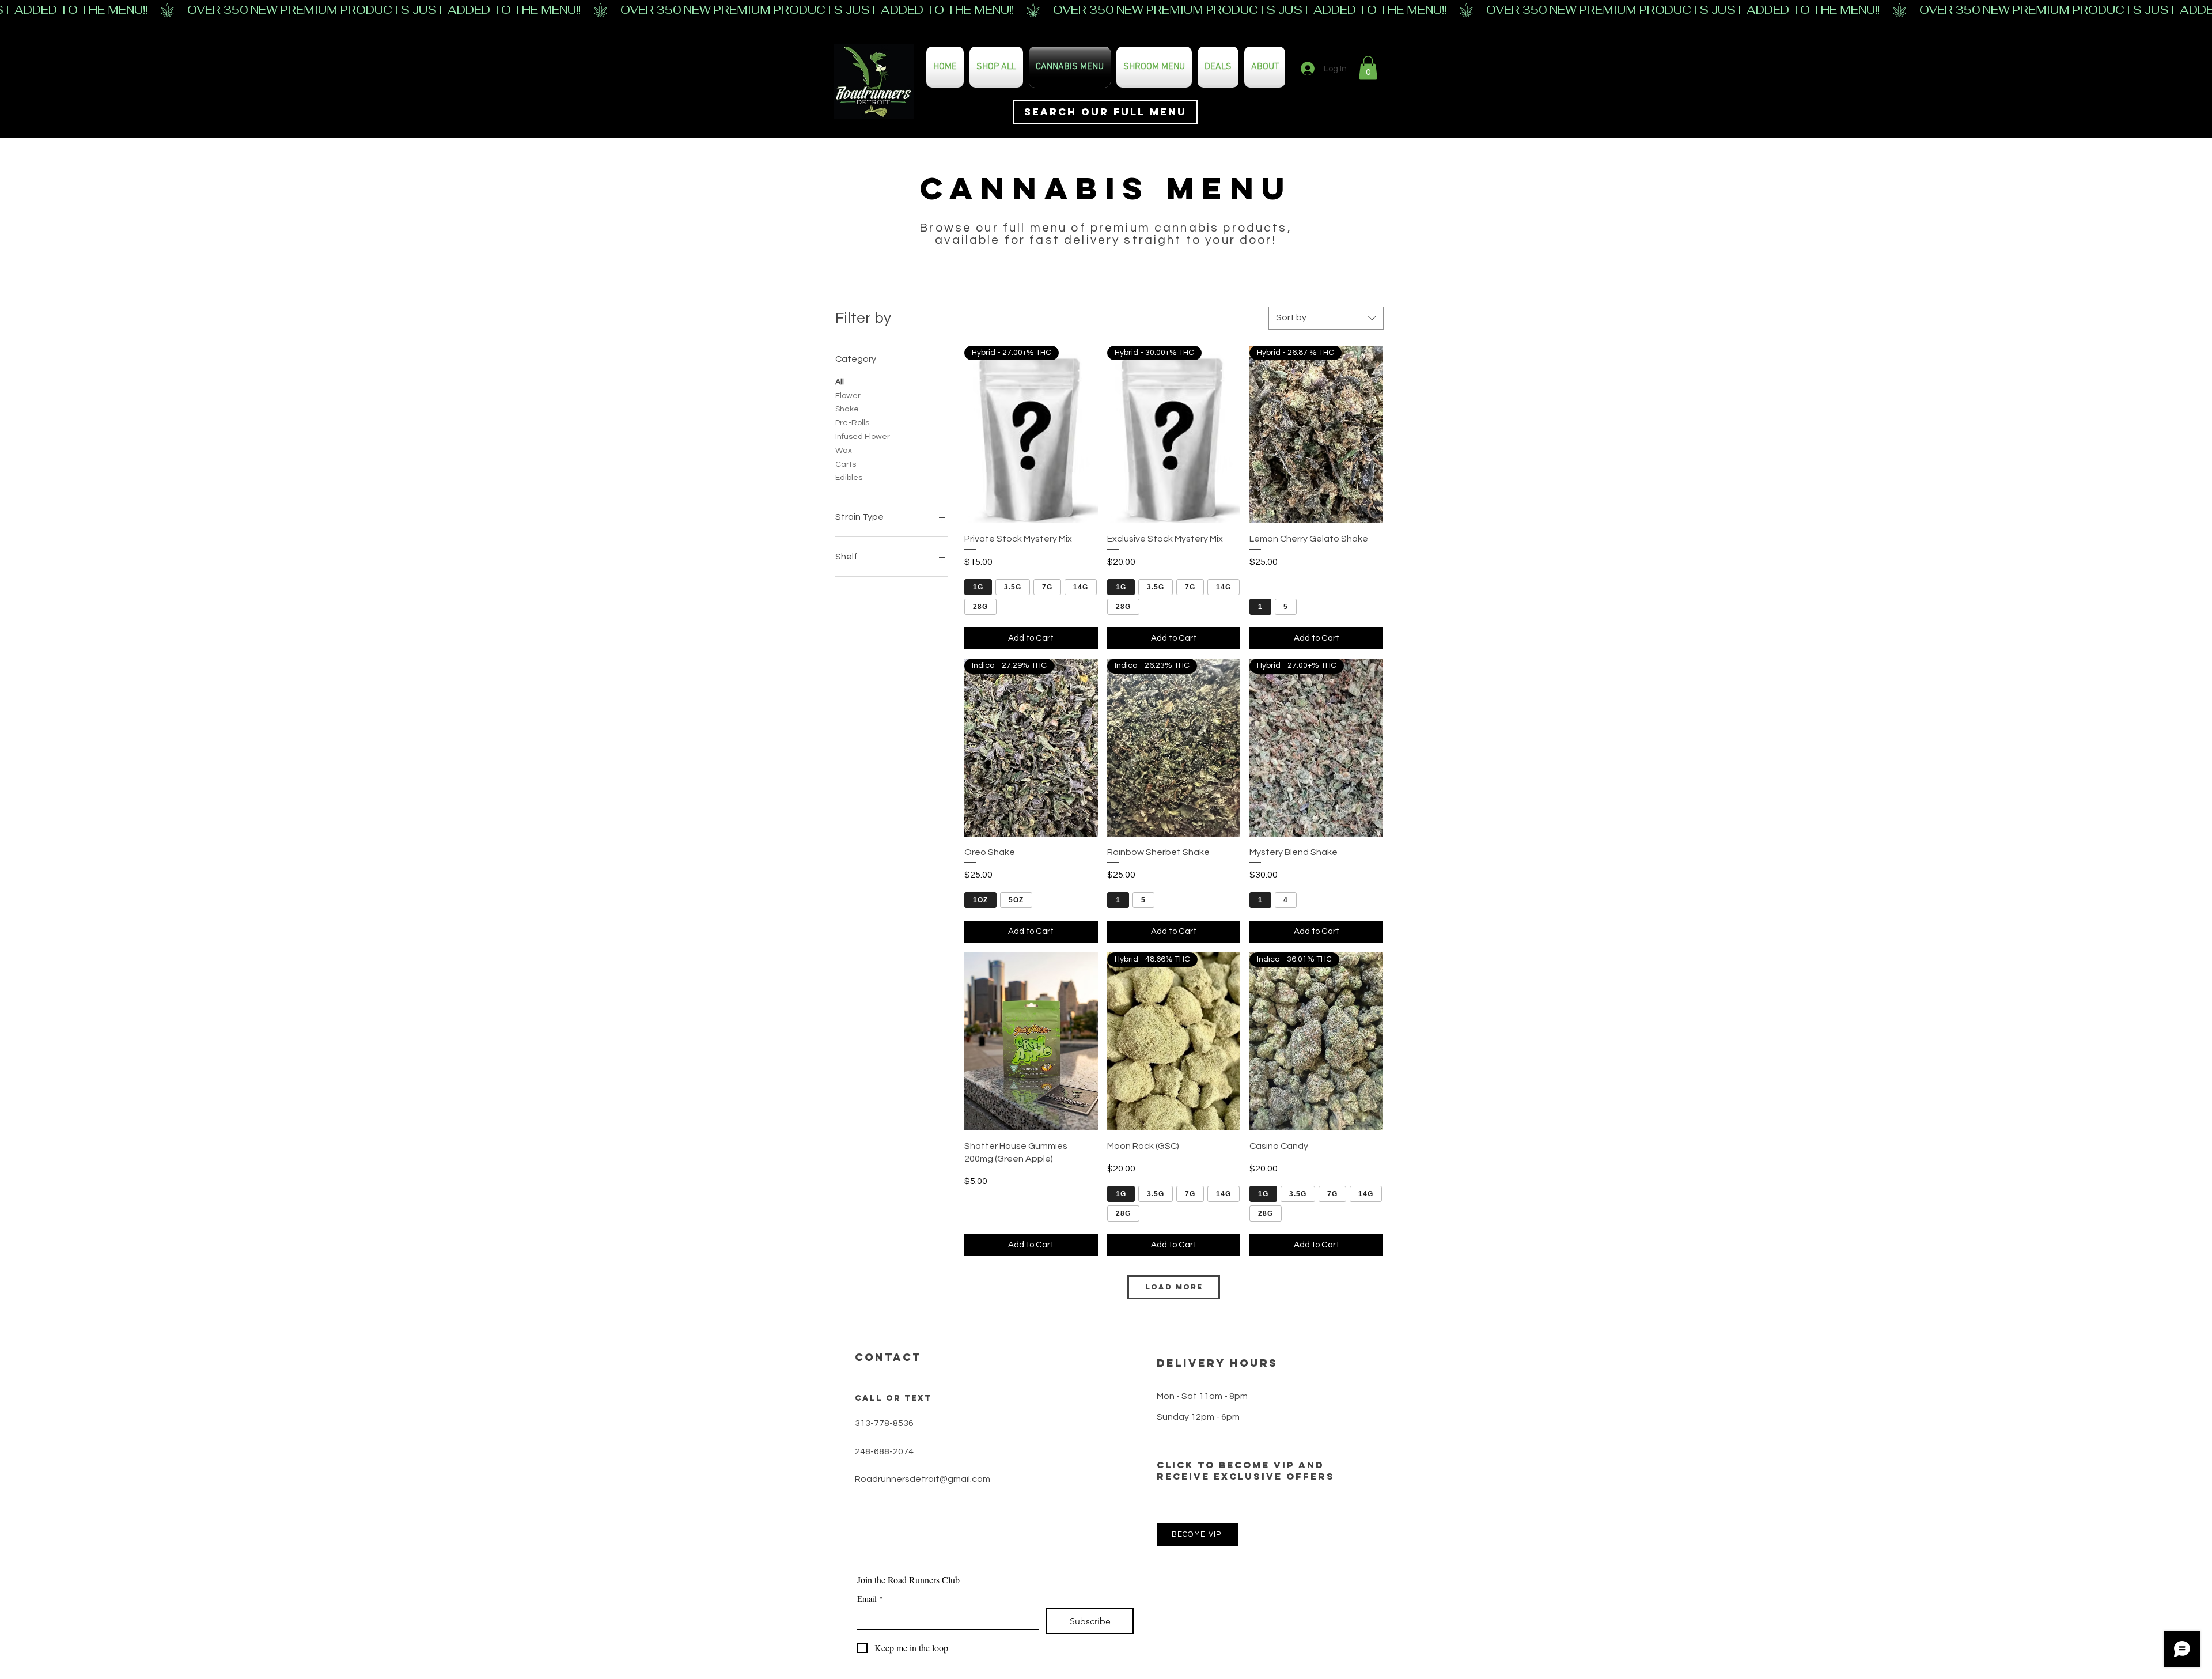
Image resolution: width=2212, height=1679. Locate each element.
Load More (1174, 1287)
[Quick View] (1031, 1041)
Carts (846, 464)
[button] (1368, 68)
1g (978, 587)
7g (1047, 587)
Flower (848, 396)
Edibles (849, 478)
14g (1081, 587)
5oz (1016, 900)
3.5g (1013, 587)
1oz (980, 900)
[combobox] (1326, 318)
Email (870, 1599)
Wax (844, 451)
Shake (847, 409)
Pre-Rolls (852, 423)
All (840, 382)
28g (980, 607)
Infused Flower (863, 437)
